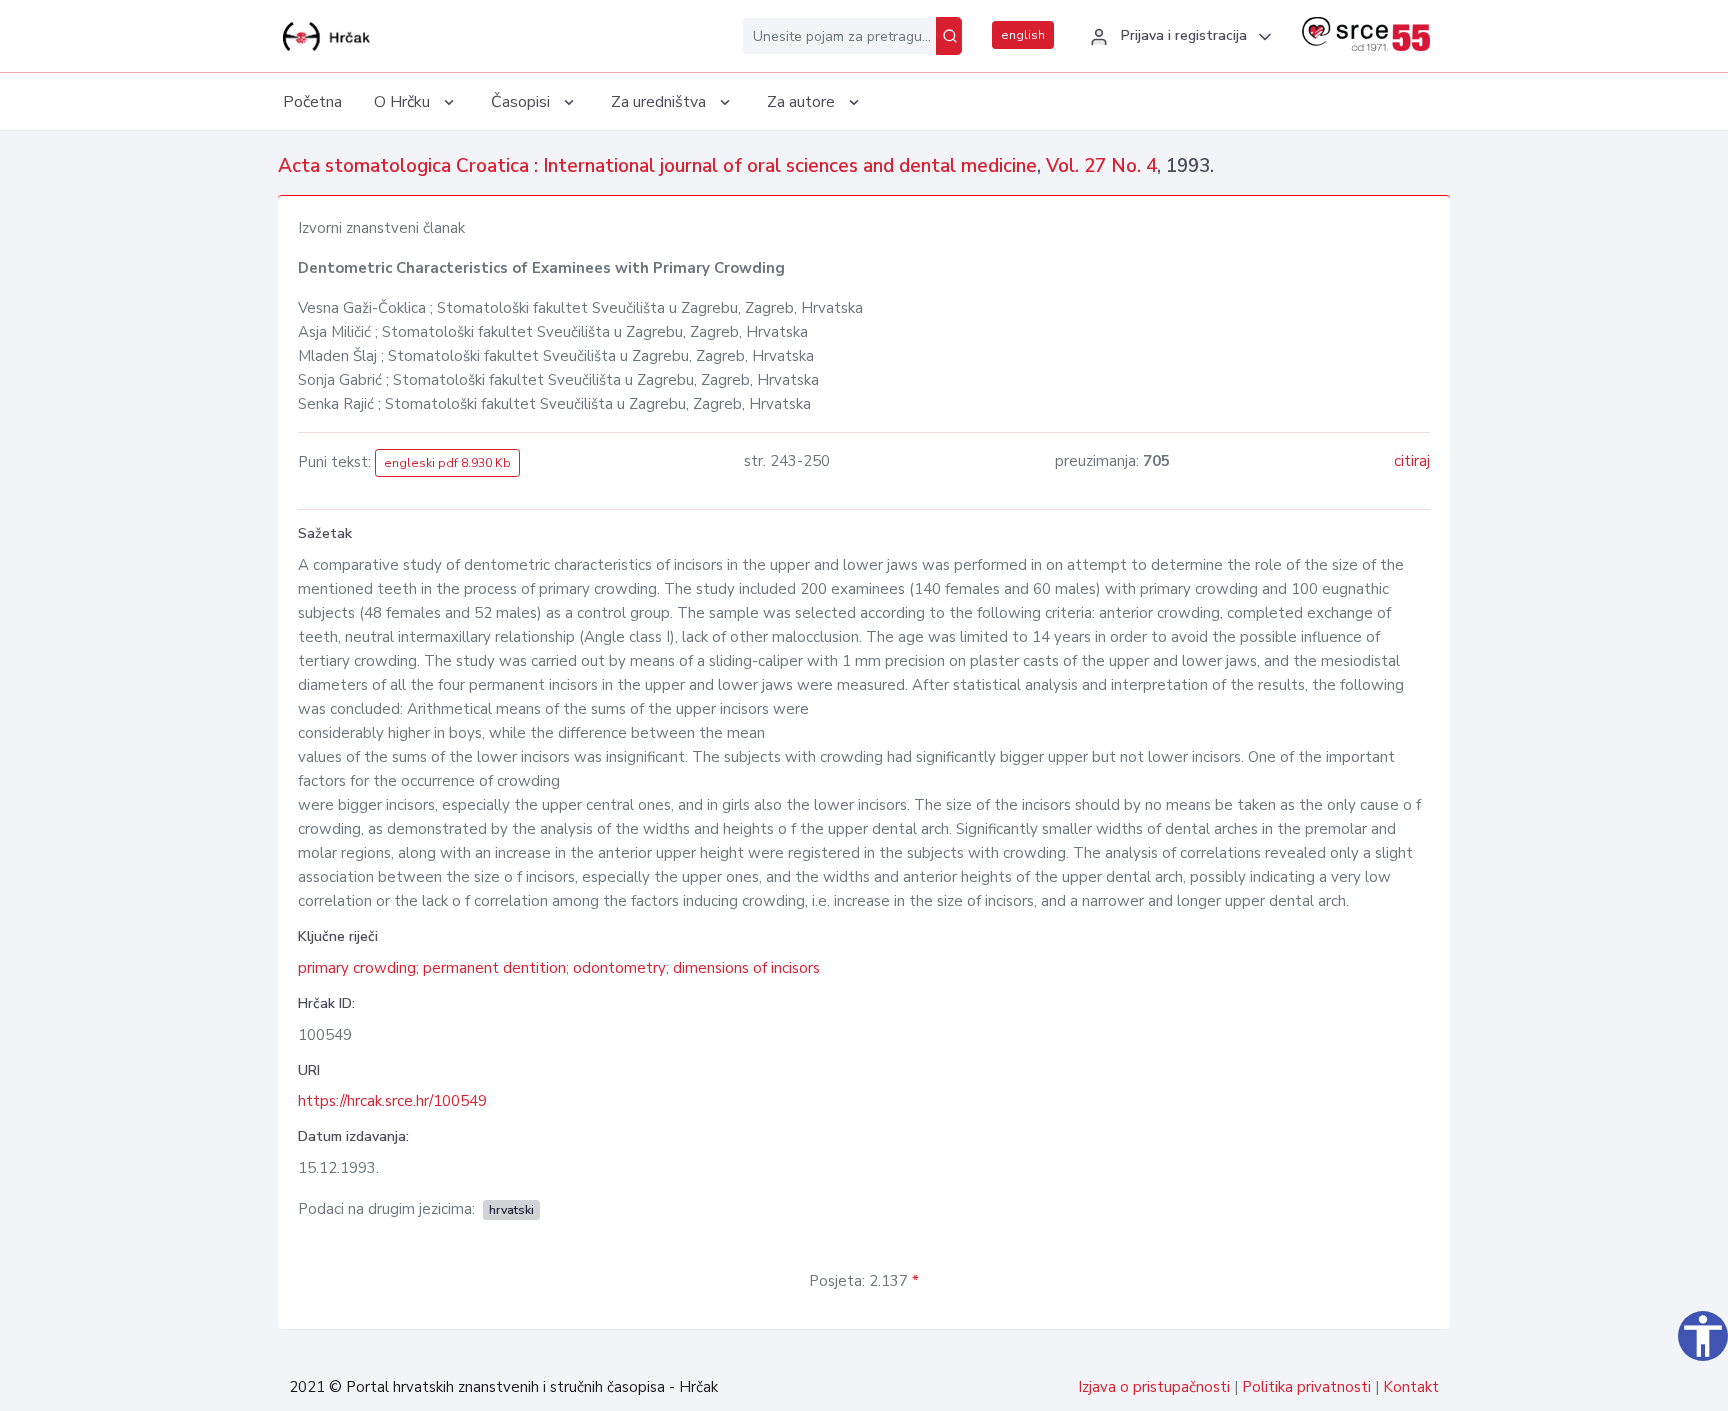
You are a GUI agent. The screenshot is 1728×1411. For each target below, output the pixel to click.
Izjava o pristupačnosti (1154, 1387)
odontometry (619, 968)
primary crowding (357, 968)
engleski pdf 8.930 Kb (447, 463)
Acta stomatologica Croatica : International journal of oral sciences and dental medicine (657, 166)
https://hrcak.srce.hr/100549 (392, 1101)
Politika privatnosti (1306, 1387)
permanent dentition (494, 968)
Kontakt (1411, 1387)
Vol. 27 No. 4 (1101, 166)
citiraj (1412, 461)
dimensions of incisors (746, 968)
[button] (1178, 37)
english (1023, 35)
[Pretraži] (949, 36)
